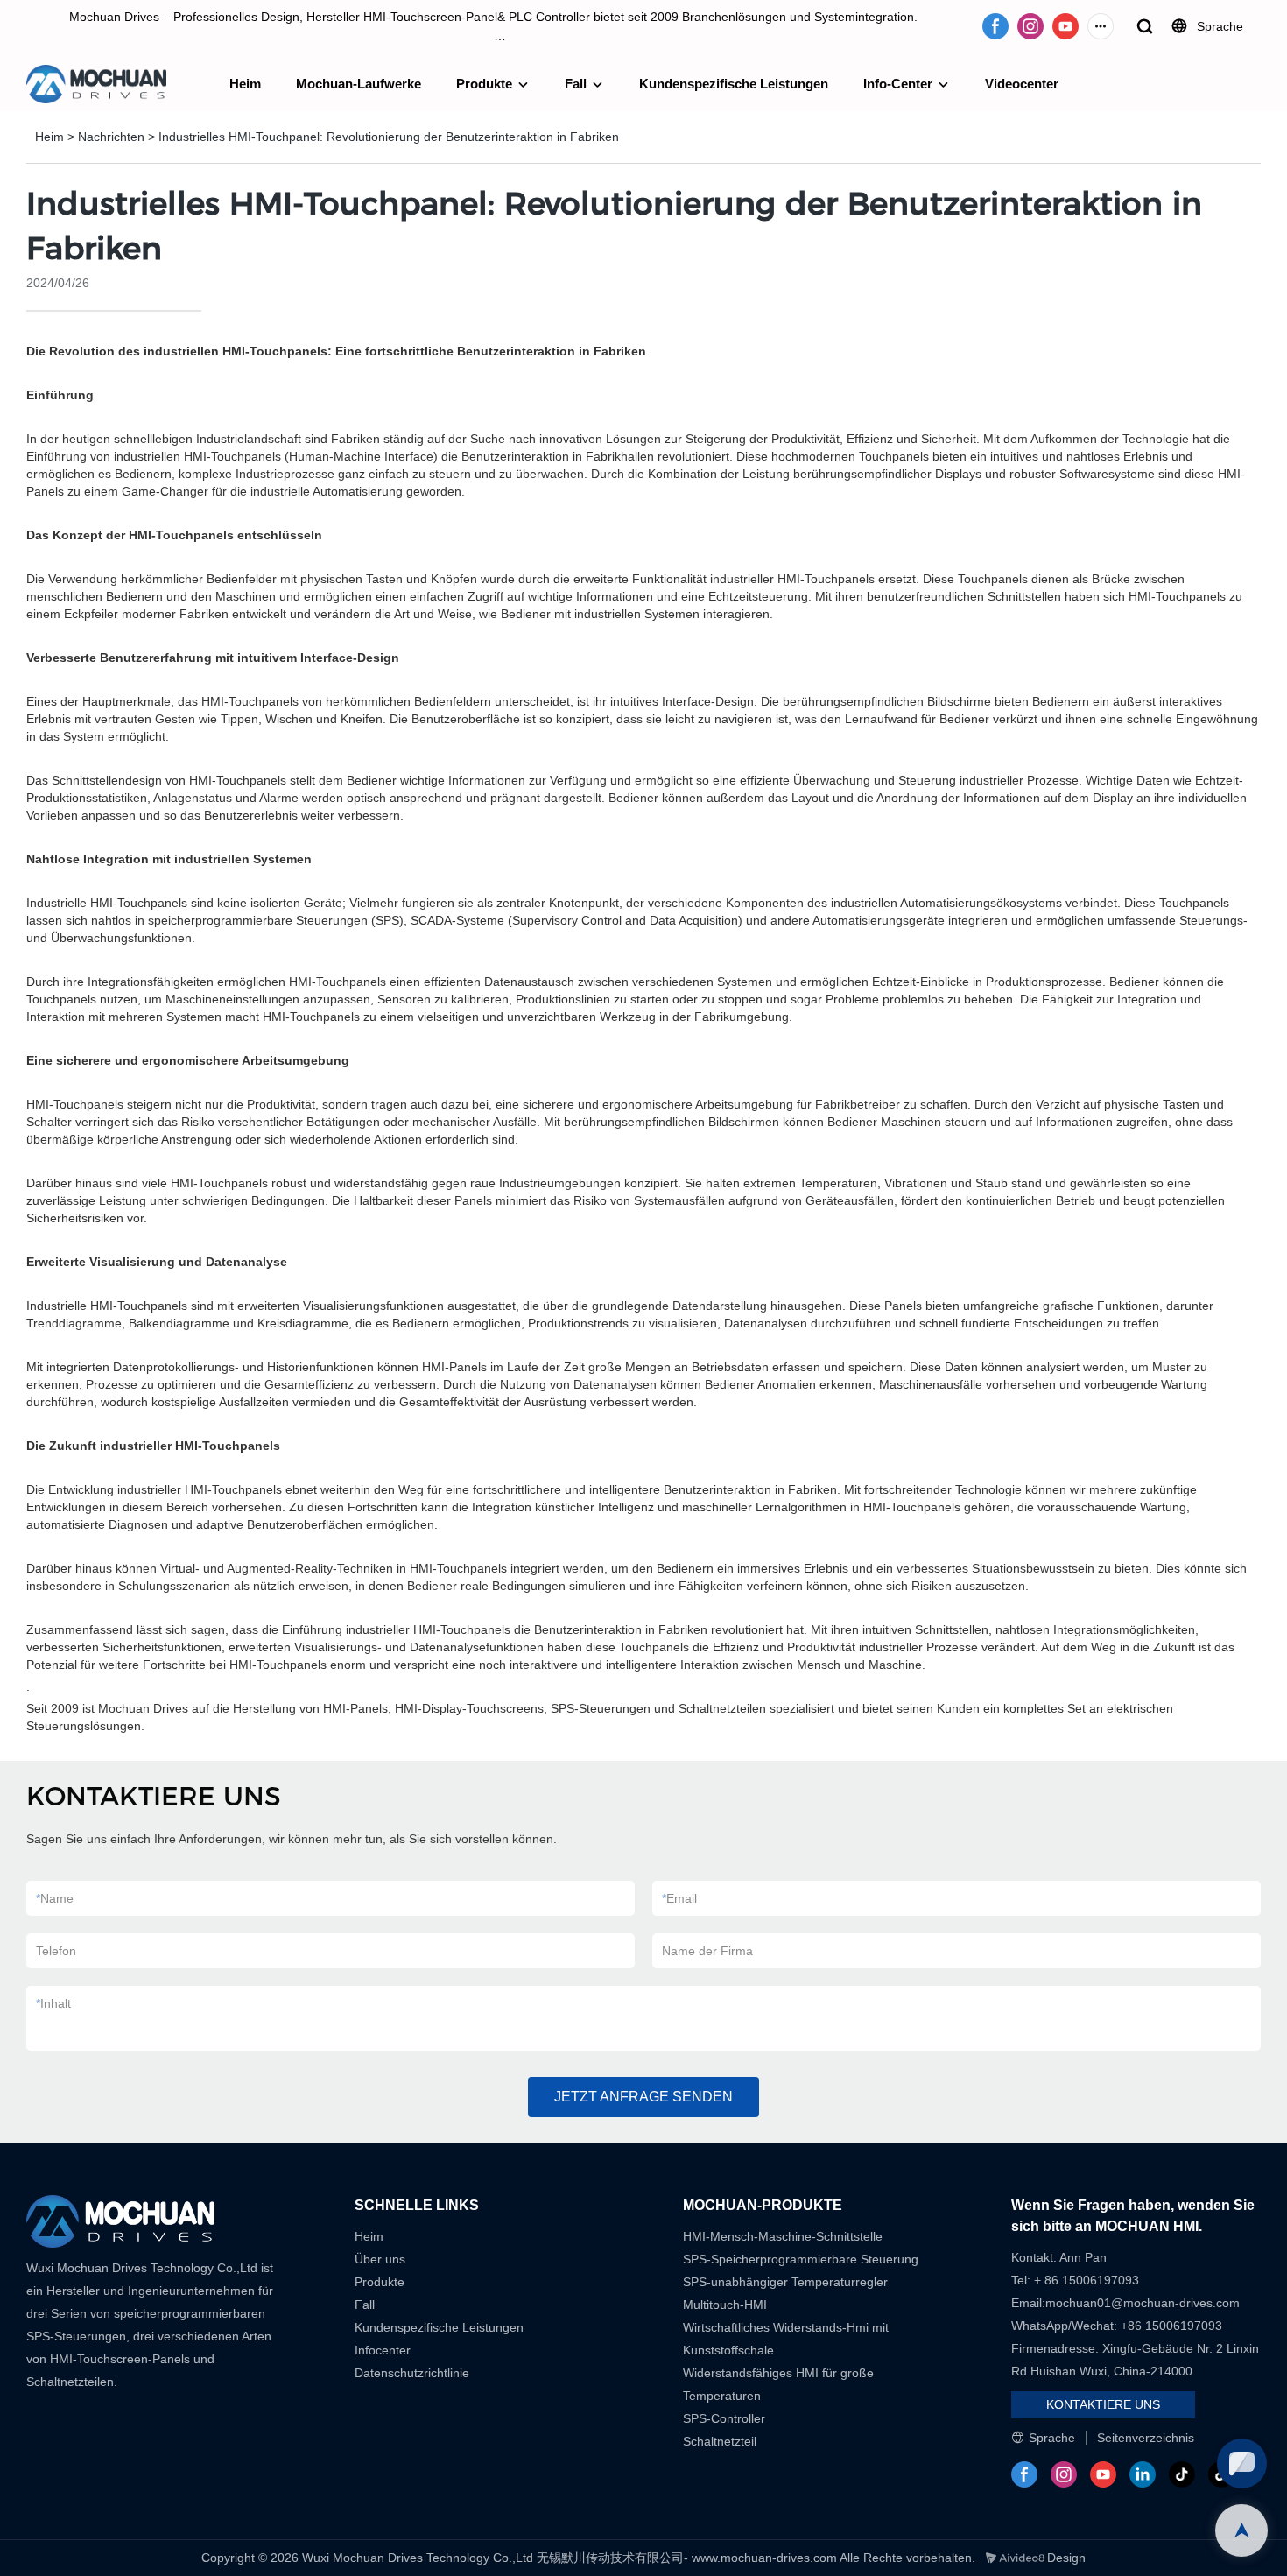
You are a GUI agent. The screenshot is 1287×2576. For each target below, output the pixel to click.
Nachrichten (111, 137)
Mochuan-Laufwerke (359, 84)
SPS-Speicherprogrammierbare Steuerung (801, 2259)
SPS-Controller (724, 2418)
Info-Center (898, 84)
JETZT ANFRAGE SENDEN (643, 2097)
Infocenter (383, 2350)
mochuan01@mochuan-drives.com (1143, 2303)
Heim (245, 84)
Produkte (484, 84)
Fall (576, 84)
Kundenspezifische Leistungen (734, 84)
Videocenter (1022, 84)
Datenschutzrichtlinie (412, 2373)
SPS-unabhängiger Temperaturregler (785, 2282)
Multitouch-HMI (725, 2305)
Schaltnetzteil (720, 2441)
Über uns (380, 2259)
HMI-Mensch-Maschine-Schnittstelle (783, 2236)
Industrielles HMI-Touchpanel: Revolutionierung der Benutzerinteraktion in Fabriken (389, 137)
